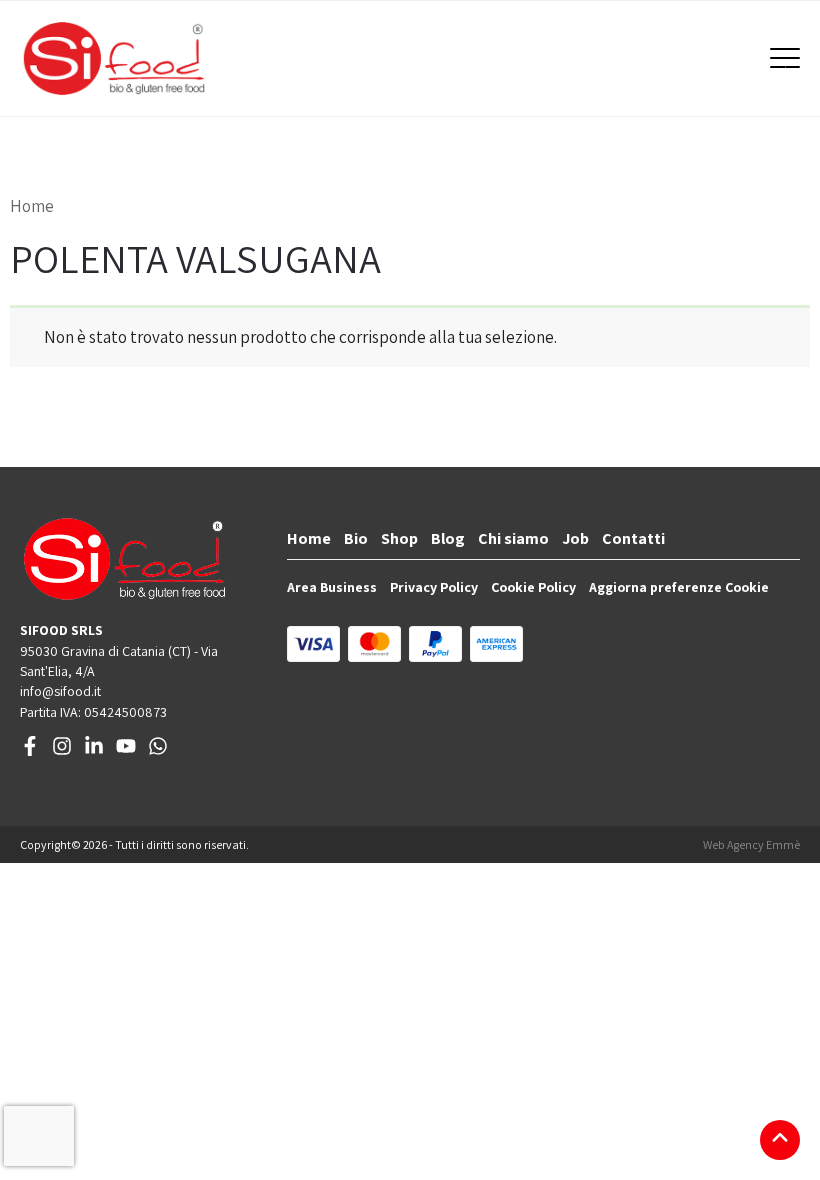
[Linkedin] (94, 751)
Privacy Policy (434, 587)
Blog (448, 538)
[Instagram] (62, 751)
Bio (356, 538)
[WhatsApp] (158, 751)
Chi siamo (513, 538)
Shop (399, 538)
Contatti (633, 538)
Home (32, 206)
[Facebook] (30, 751)
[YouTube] (126, 751)
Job (575, 538)
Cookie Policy (533, 587)
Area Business (332, 587)
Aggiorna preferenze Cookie (679, 587)
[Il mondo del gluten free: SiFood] (114, 58)
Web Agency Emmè (751, 844)
